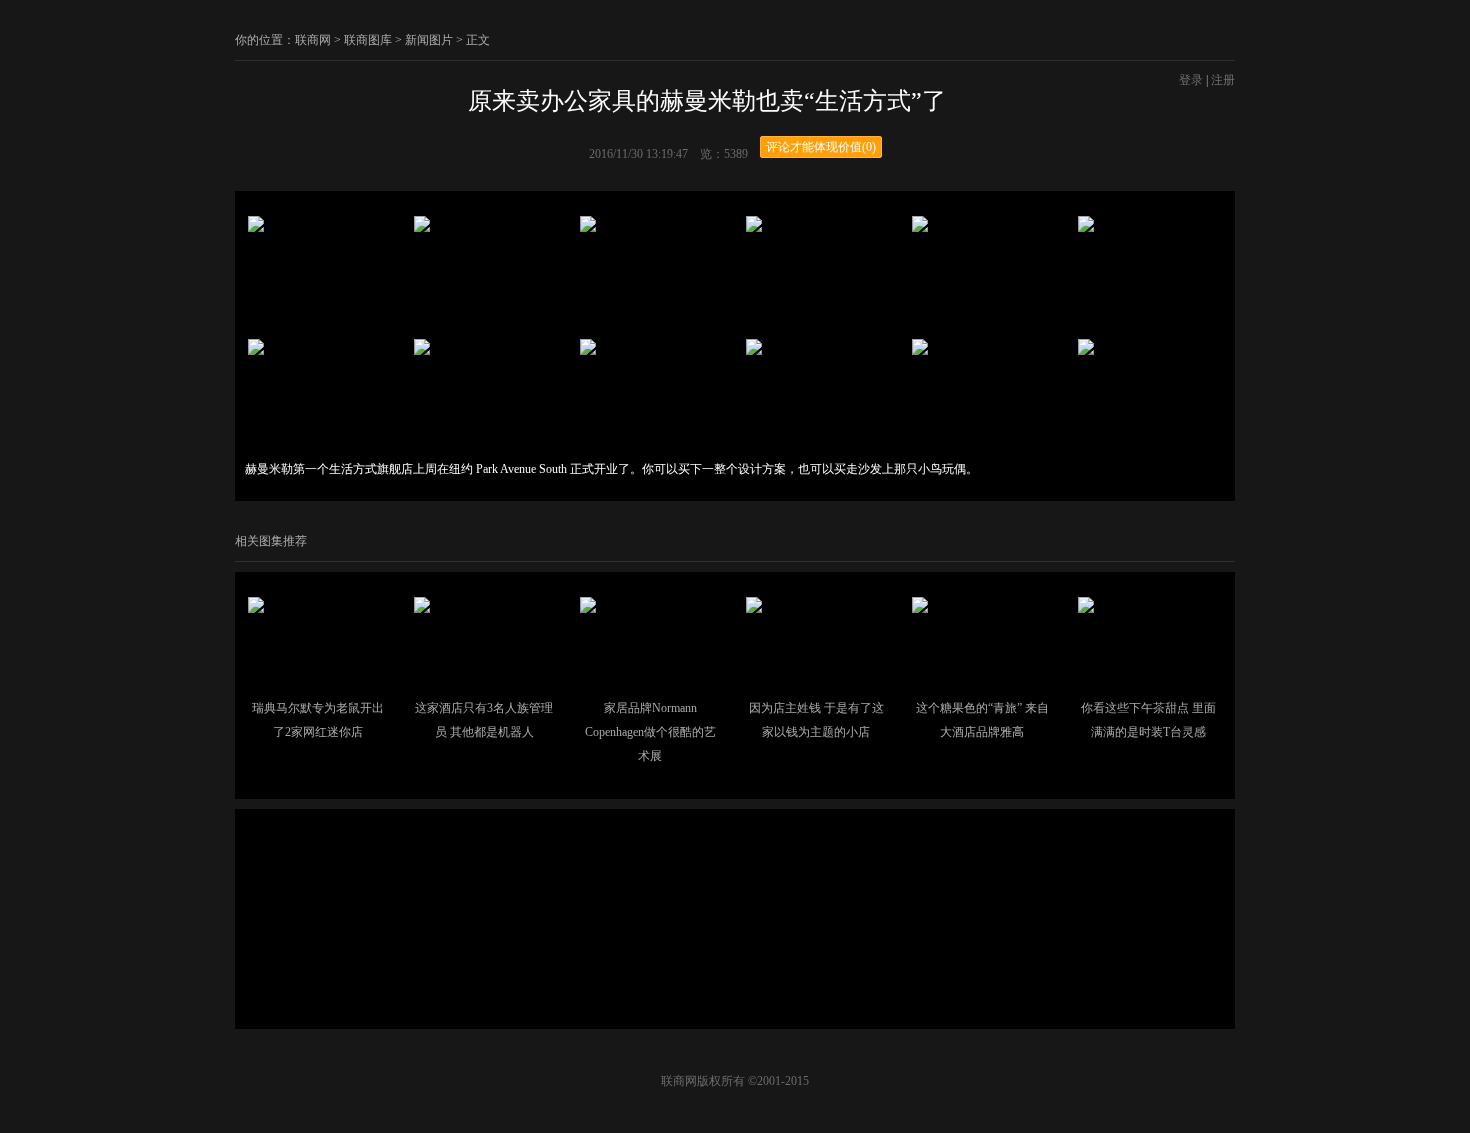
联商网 (313, 40)
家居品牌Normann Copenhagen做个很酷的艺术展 (650, 732)
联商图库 (368, 40)
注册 (1223, 80)
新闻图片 (429, 40)
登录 (1191, 80)
